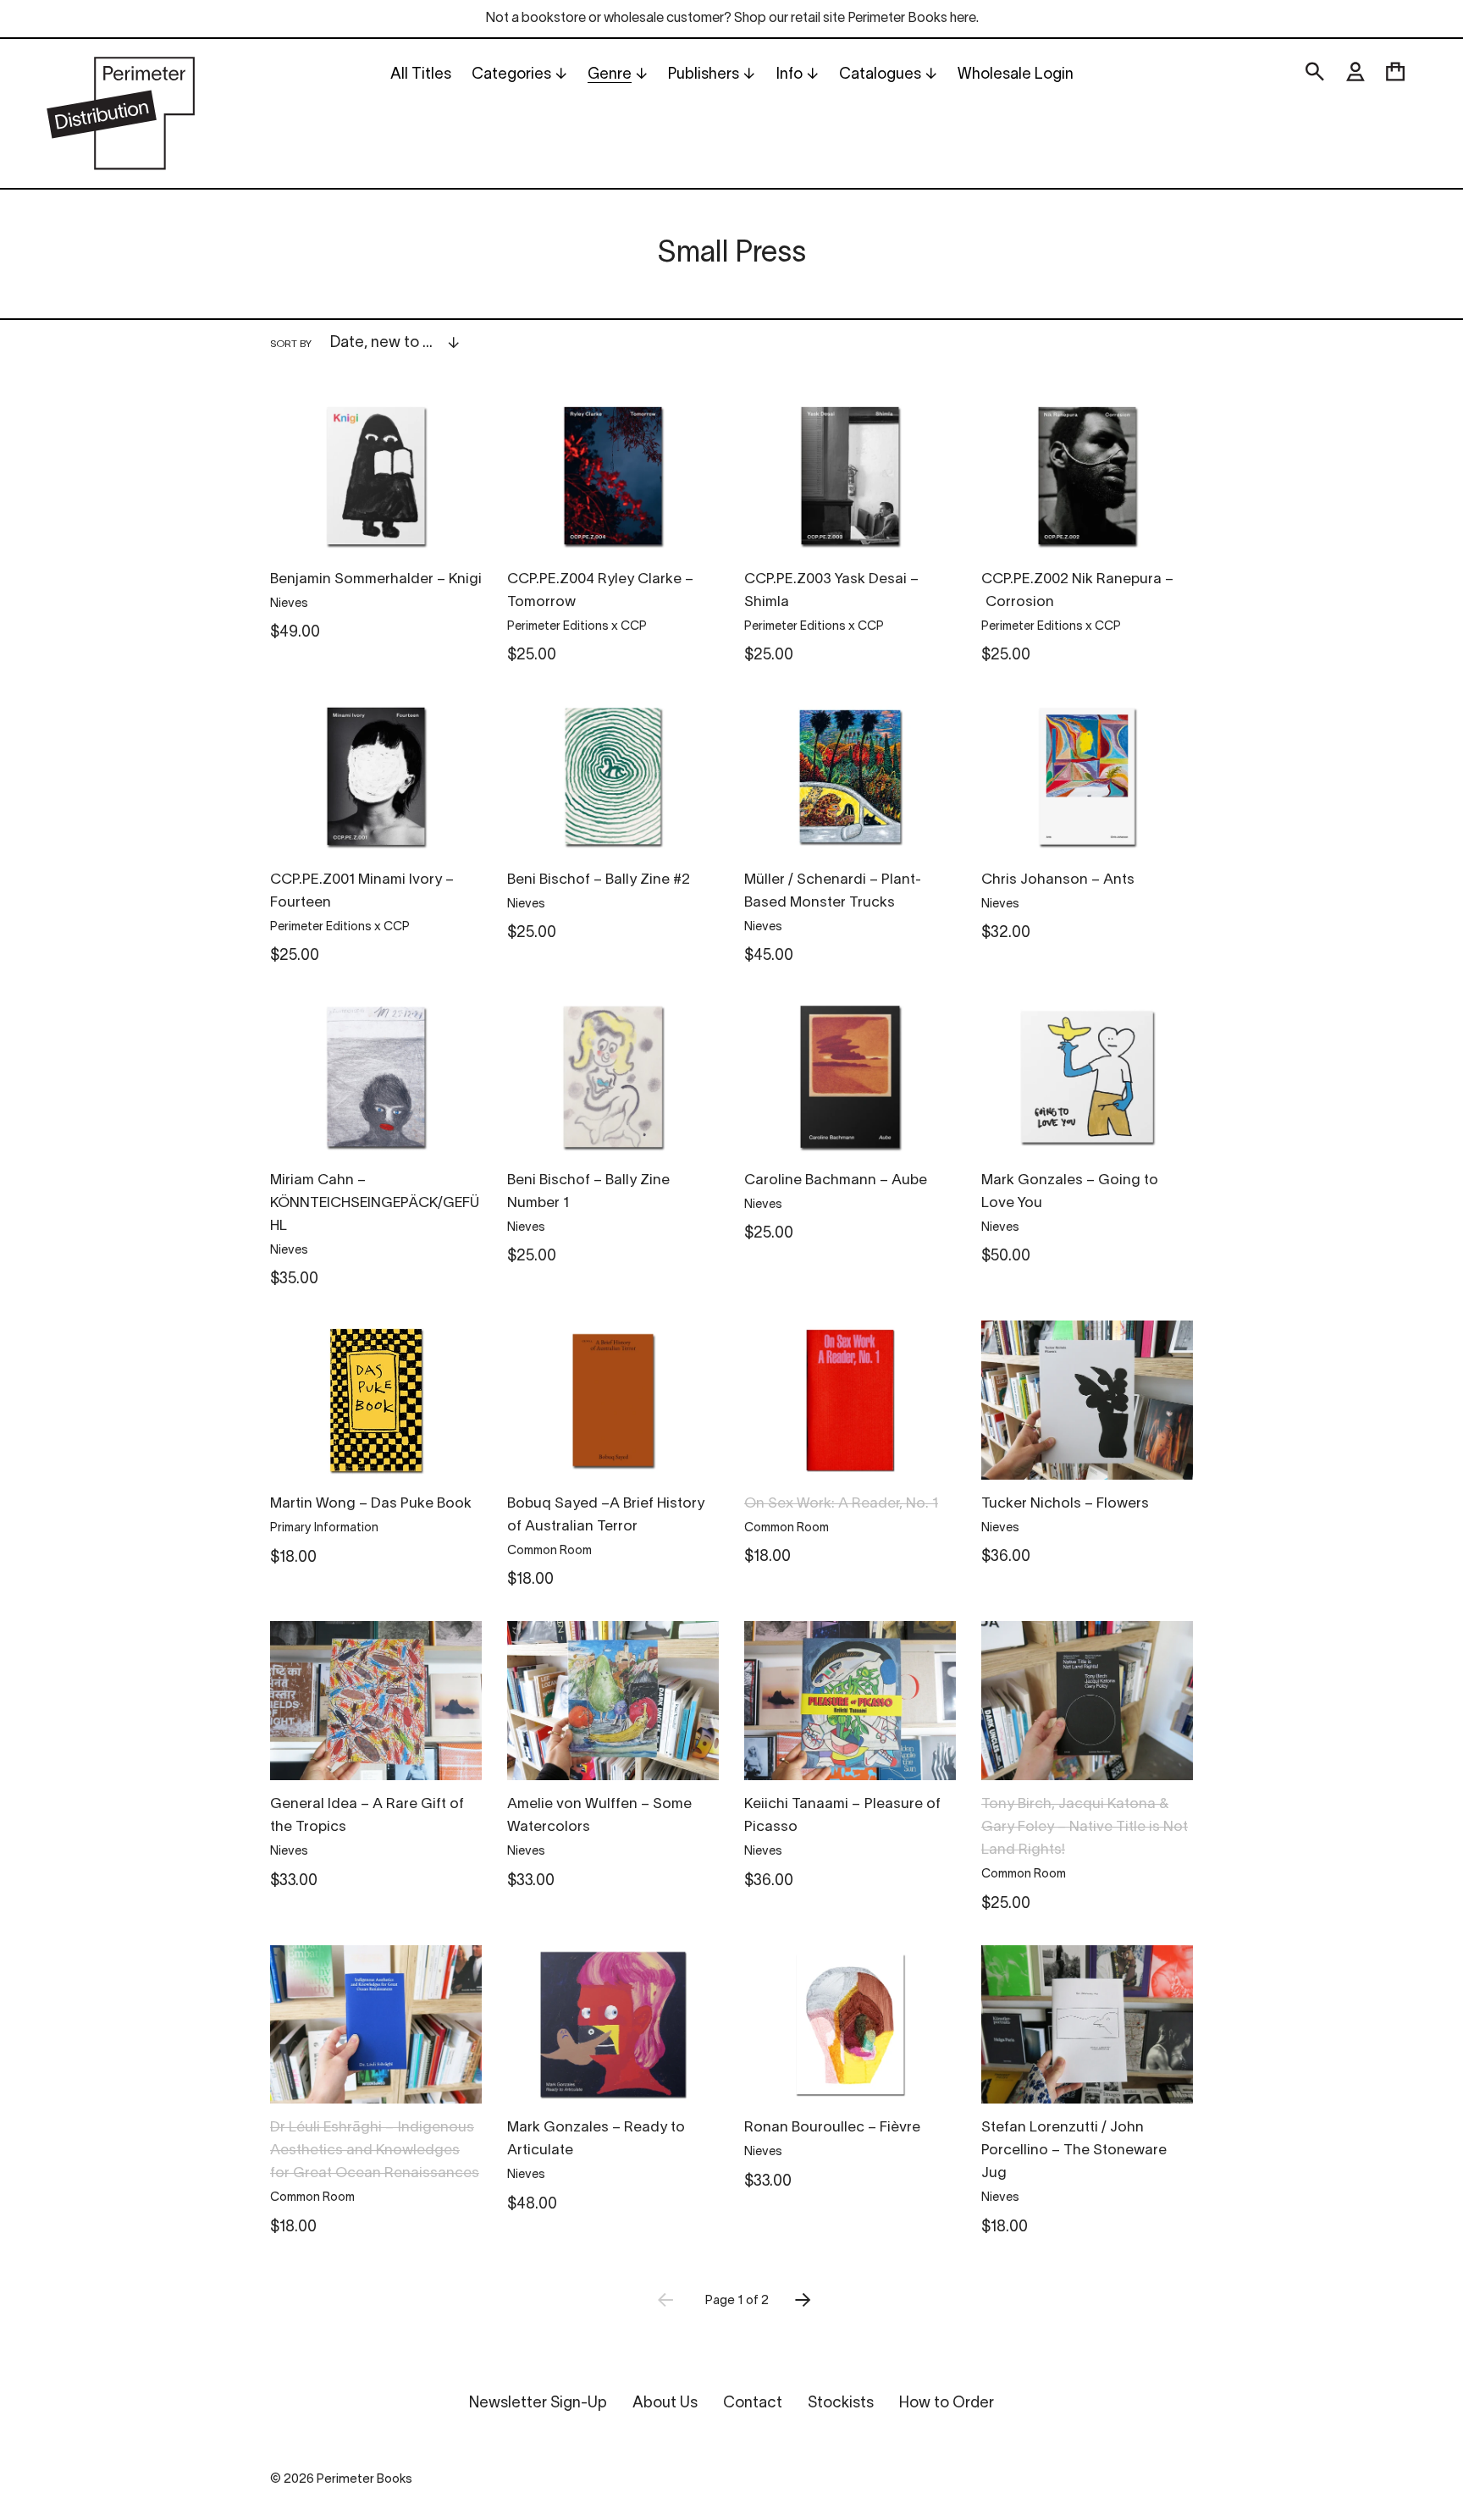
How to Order (947, 2404)
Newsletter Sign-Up (538, 2404)
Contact (753, 2404)
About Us (665, 2404)
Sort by (291, 344)
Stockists (841, 2404)
